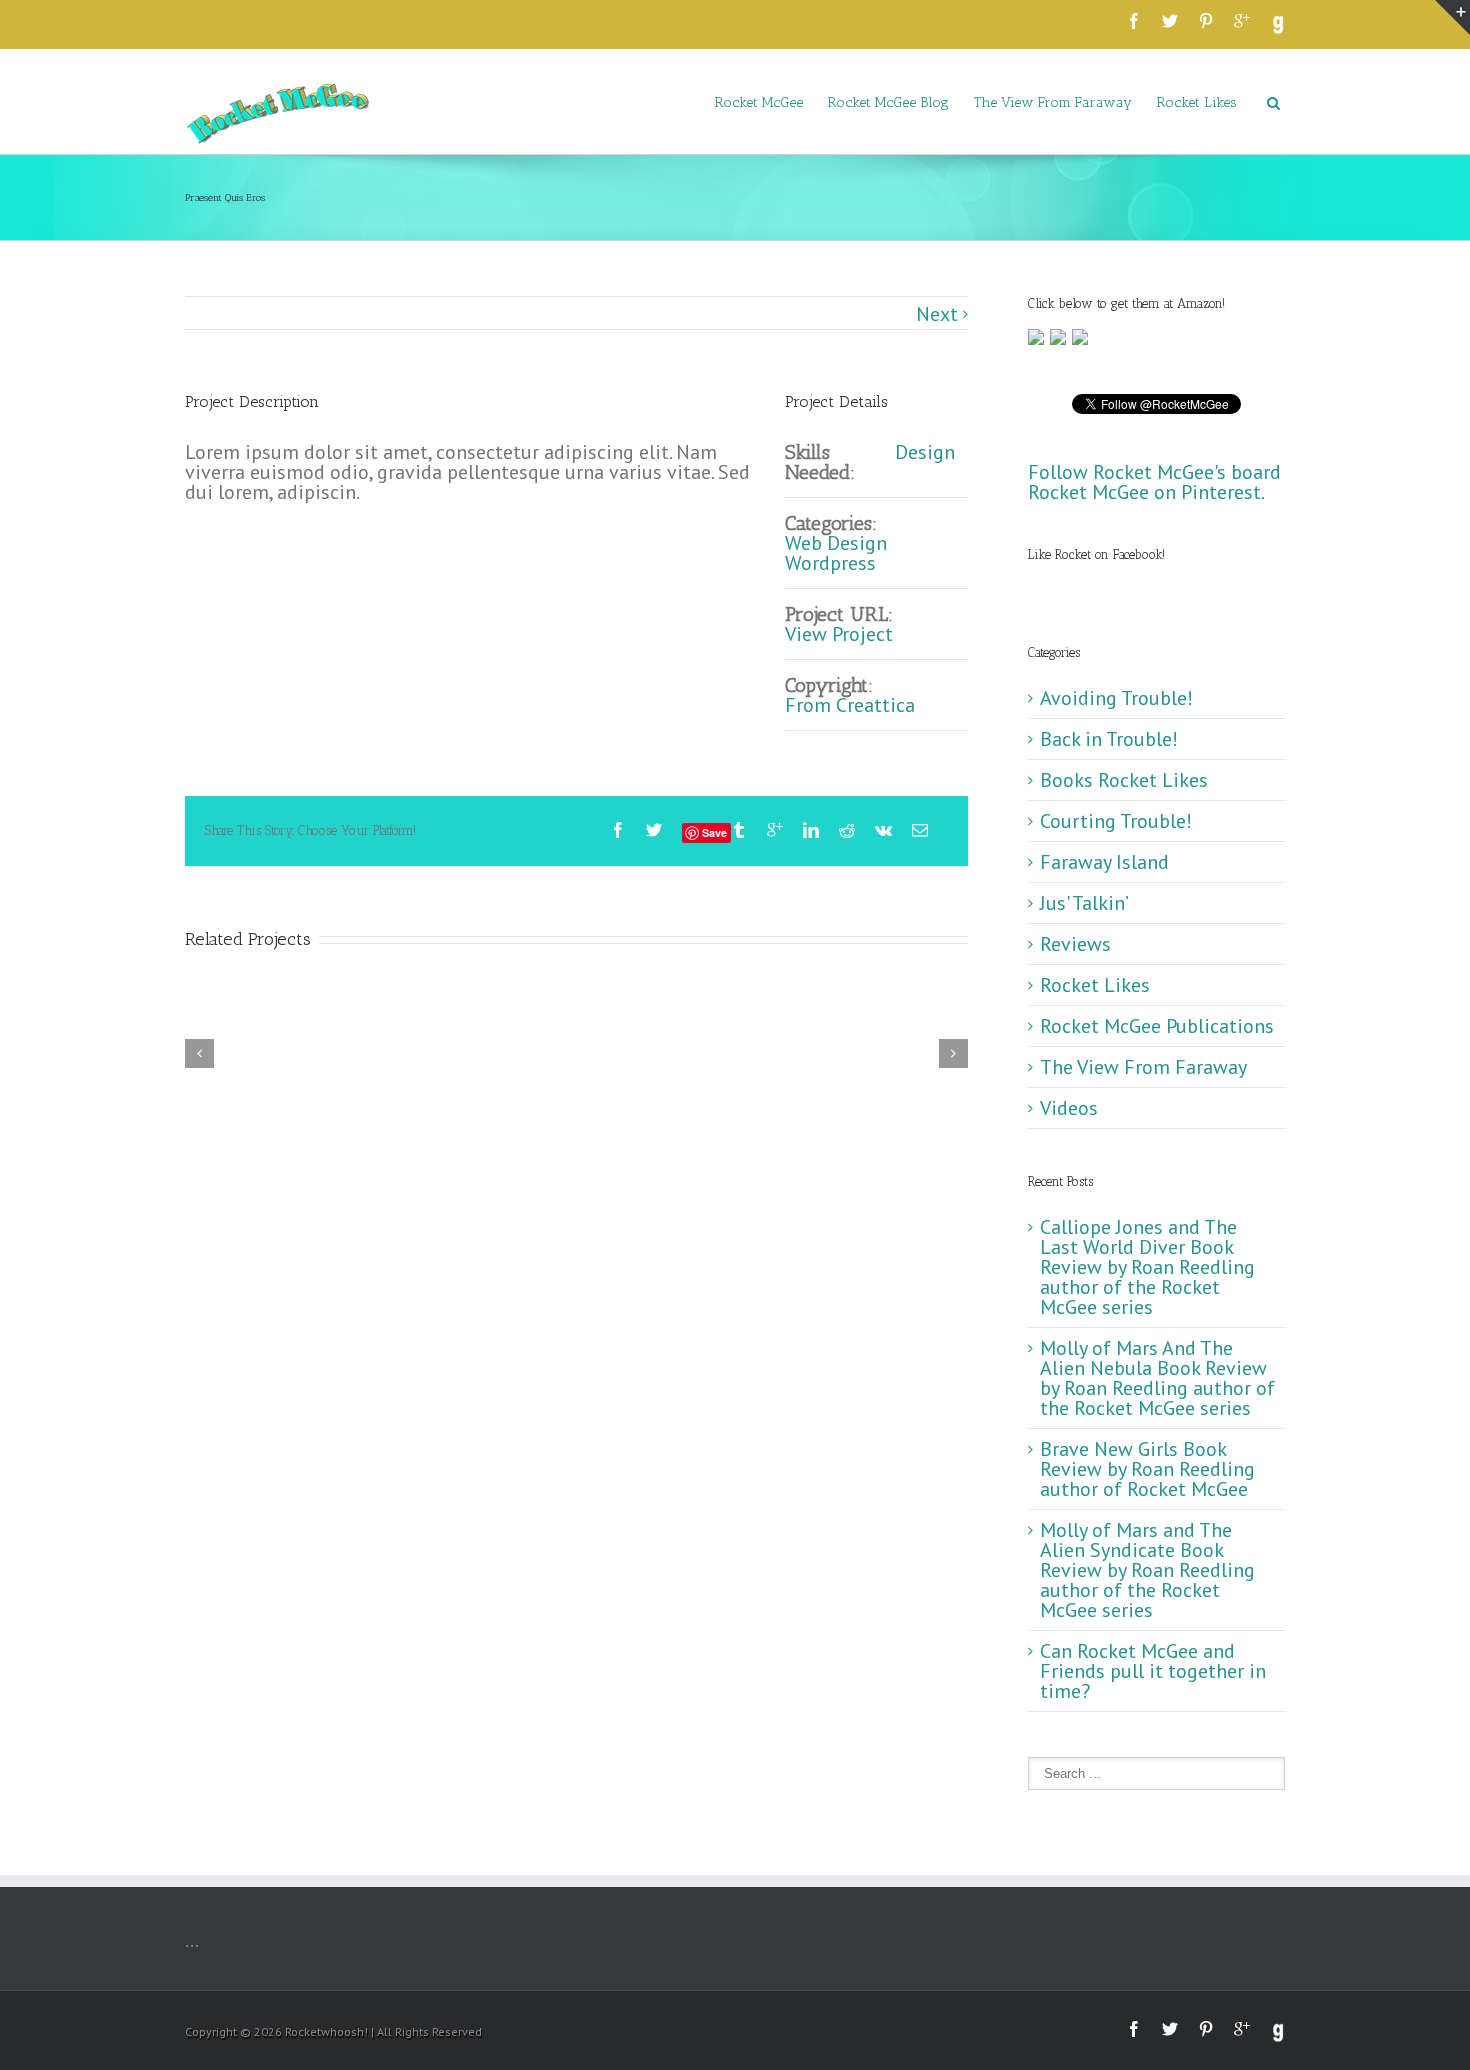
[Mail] (920, 830)
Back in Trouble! (1109, 739)
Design (925, 452)
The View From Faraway (1053, 102)
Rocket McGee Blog (888, 102)
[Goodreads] (1277, 24)
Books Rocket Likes (1124, 780)
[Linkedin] (811, 830)
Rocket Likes (1197, 102)
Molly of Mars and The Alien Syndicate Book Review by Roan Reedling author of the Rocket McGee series (1147, 1570)
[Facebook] (1134, 21)
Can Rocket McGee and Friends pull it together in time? (1153, 1671)
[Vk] (883, 830)
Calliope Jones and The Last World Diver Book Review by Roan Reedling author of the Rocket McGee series (1147, 1267)
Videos (1069, 1108)
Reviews (1075, 944)
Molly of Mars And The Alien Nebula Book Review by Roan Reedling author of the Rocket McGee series (1157, 1378)
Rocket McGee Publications (1157, 1026)
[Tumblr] (739, 830)
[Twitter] (1170, 21)
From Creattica (850, 705)
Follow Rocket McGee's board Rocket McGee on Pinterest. (1154, 482)
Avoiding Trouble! (1116, 698)
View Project (839, 634)
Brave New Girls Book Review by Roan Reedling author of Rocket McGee (1147, 1469)
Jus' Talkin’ (1084, 903)
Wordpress (830, 563)
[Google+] (1242, 21)
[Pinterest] (1206, 21)
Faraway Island (1104, 862)
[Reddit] (847, 830)
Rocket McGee (759, 102)
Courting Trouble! (1116, 821)
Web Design (836, 543)
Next (937, 314)
